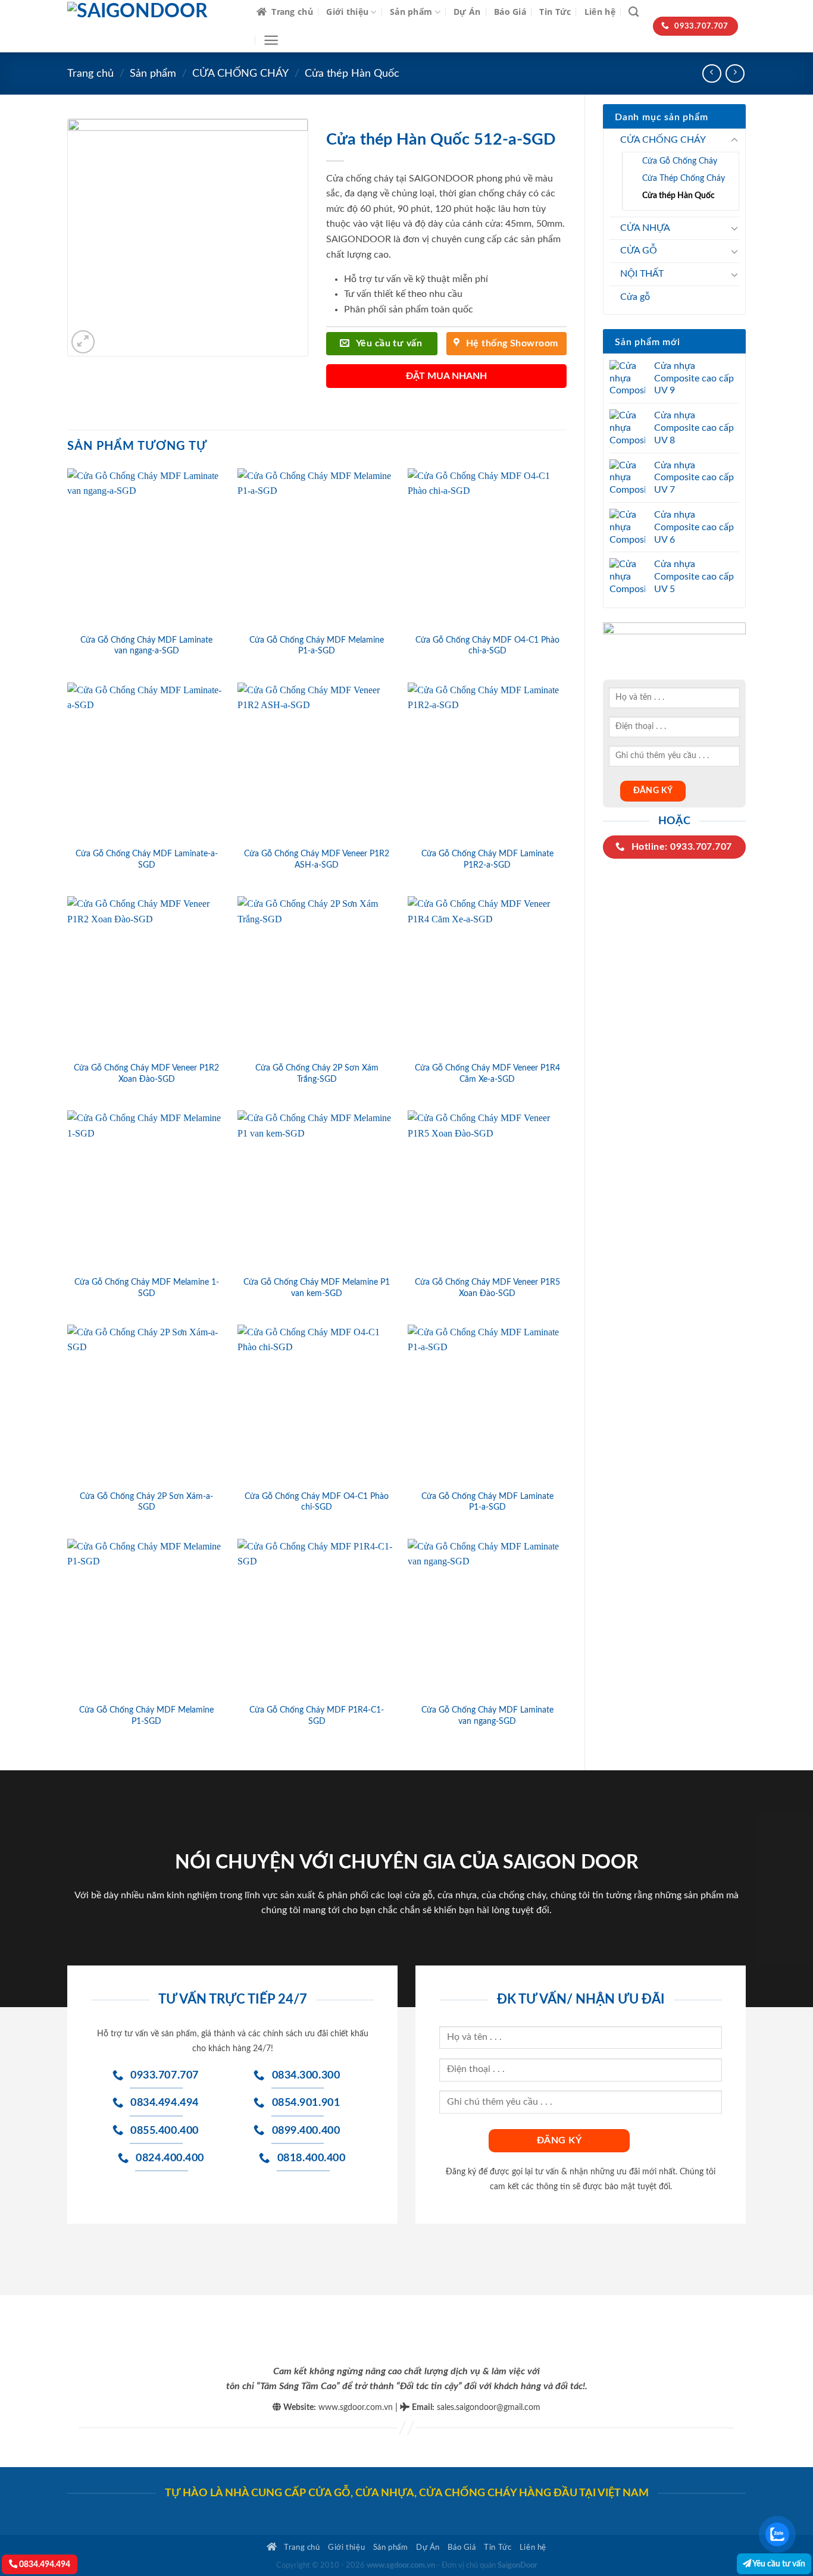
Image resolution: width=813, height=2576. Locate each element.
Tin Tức (555, 12)
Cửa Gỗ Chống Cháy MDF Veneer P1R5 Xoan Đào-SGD (487, 1288)
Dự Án (467, 12)
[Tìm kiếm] (634, 12)
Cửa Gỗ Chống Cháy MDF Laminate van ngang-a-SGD (146, 646)
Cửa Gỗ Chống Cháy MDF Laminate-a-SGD (147, 859)
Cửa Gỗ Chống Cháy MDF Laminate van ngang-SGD (487, 1716)
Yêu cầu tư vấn (778, 2564)
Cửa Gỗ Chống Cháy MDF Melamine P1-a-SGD (317, 646)
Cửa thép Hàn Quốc (352, 73)
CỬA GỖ (639, 251)
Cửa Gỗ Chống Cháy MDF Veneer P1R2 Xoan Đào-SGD (146, 1073)
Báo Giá (510, 12)
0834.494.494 (44, 2564)
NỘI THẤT (642, 274)
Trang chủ (292, 12)
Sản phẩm (411, 12)
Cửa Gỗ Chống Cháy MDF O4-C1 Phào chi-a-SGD (487, 646)
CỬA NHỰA (645, 228)
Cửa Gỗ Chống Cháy (680, 161)
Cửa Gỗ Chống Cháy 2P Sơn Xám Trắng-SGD (317, 1073)
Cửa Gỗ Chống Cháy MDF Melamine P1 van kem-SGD (317, 1288)
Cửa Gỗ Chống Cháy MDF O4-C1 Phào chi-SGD (317, 1502)
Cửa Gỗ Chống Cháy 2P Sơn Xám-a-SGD (146, 1502)
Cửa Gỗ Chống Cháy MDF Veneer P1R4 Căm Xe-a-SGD (487, 1073)
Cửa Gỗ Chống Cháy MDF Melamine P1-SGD (146, 1716)
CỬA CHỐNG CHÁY (240, 73)
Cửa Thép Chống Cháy (684, 178)
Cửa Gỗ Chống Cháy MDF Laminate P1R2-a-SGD (487, 859)
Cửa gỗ (635, 297)
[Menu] (271, 40)
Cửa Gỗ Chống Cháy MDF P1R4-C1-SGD (317, 1716)
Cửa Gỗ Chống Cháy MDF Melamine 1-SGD (147, 1288)
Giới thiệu (347, 12)
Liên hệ (600, 12)
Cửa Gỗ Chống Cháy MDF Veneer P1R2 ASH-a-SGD (317, 859)
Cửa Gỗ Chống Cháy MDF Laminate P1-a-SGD (487, 1502)
